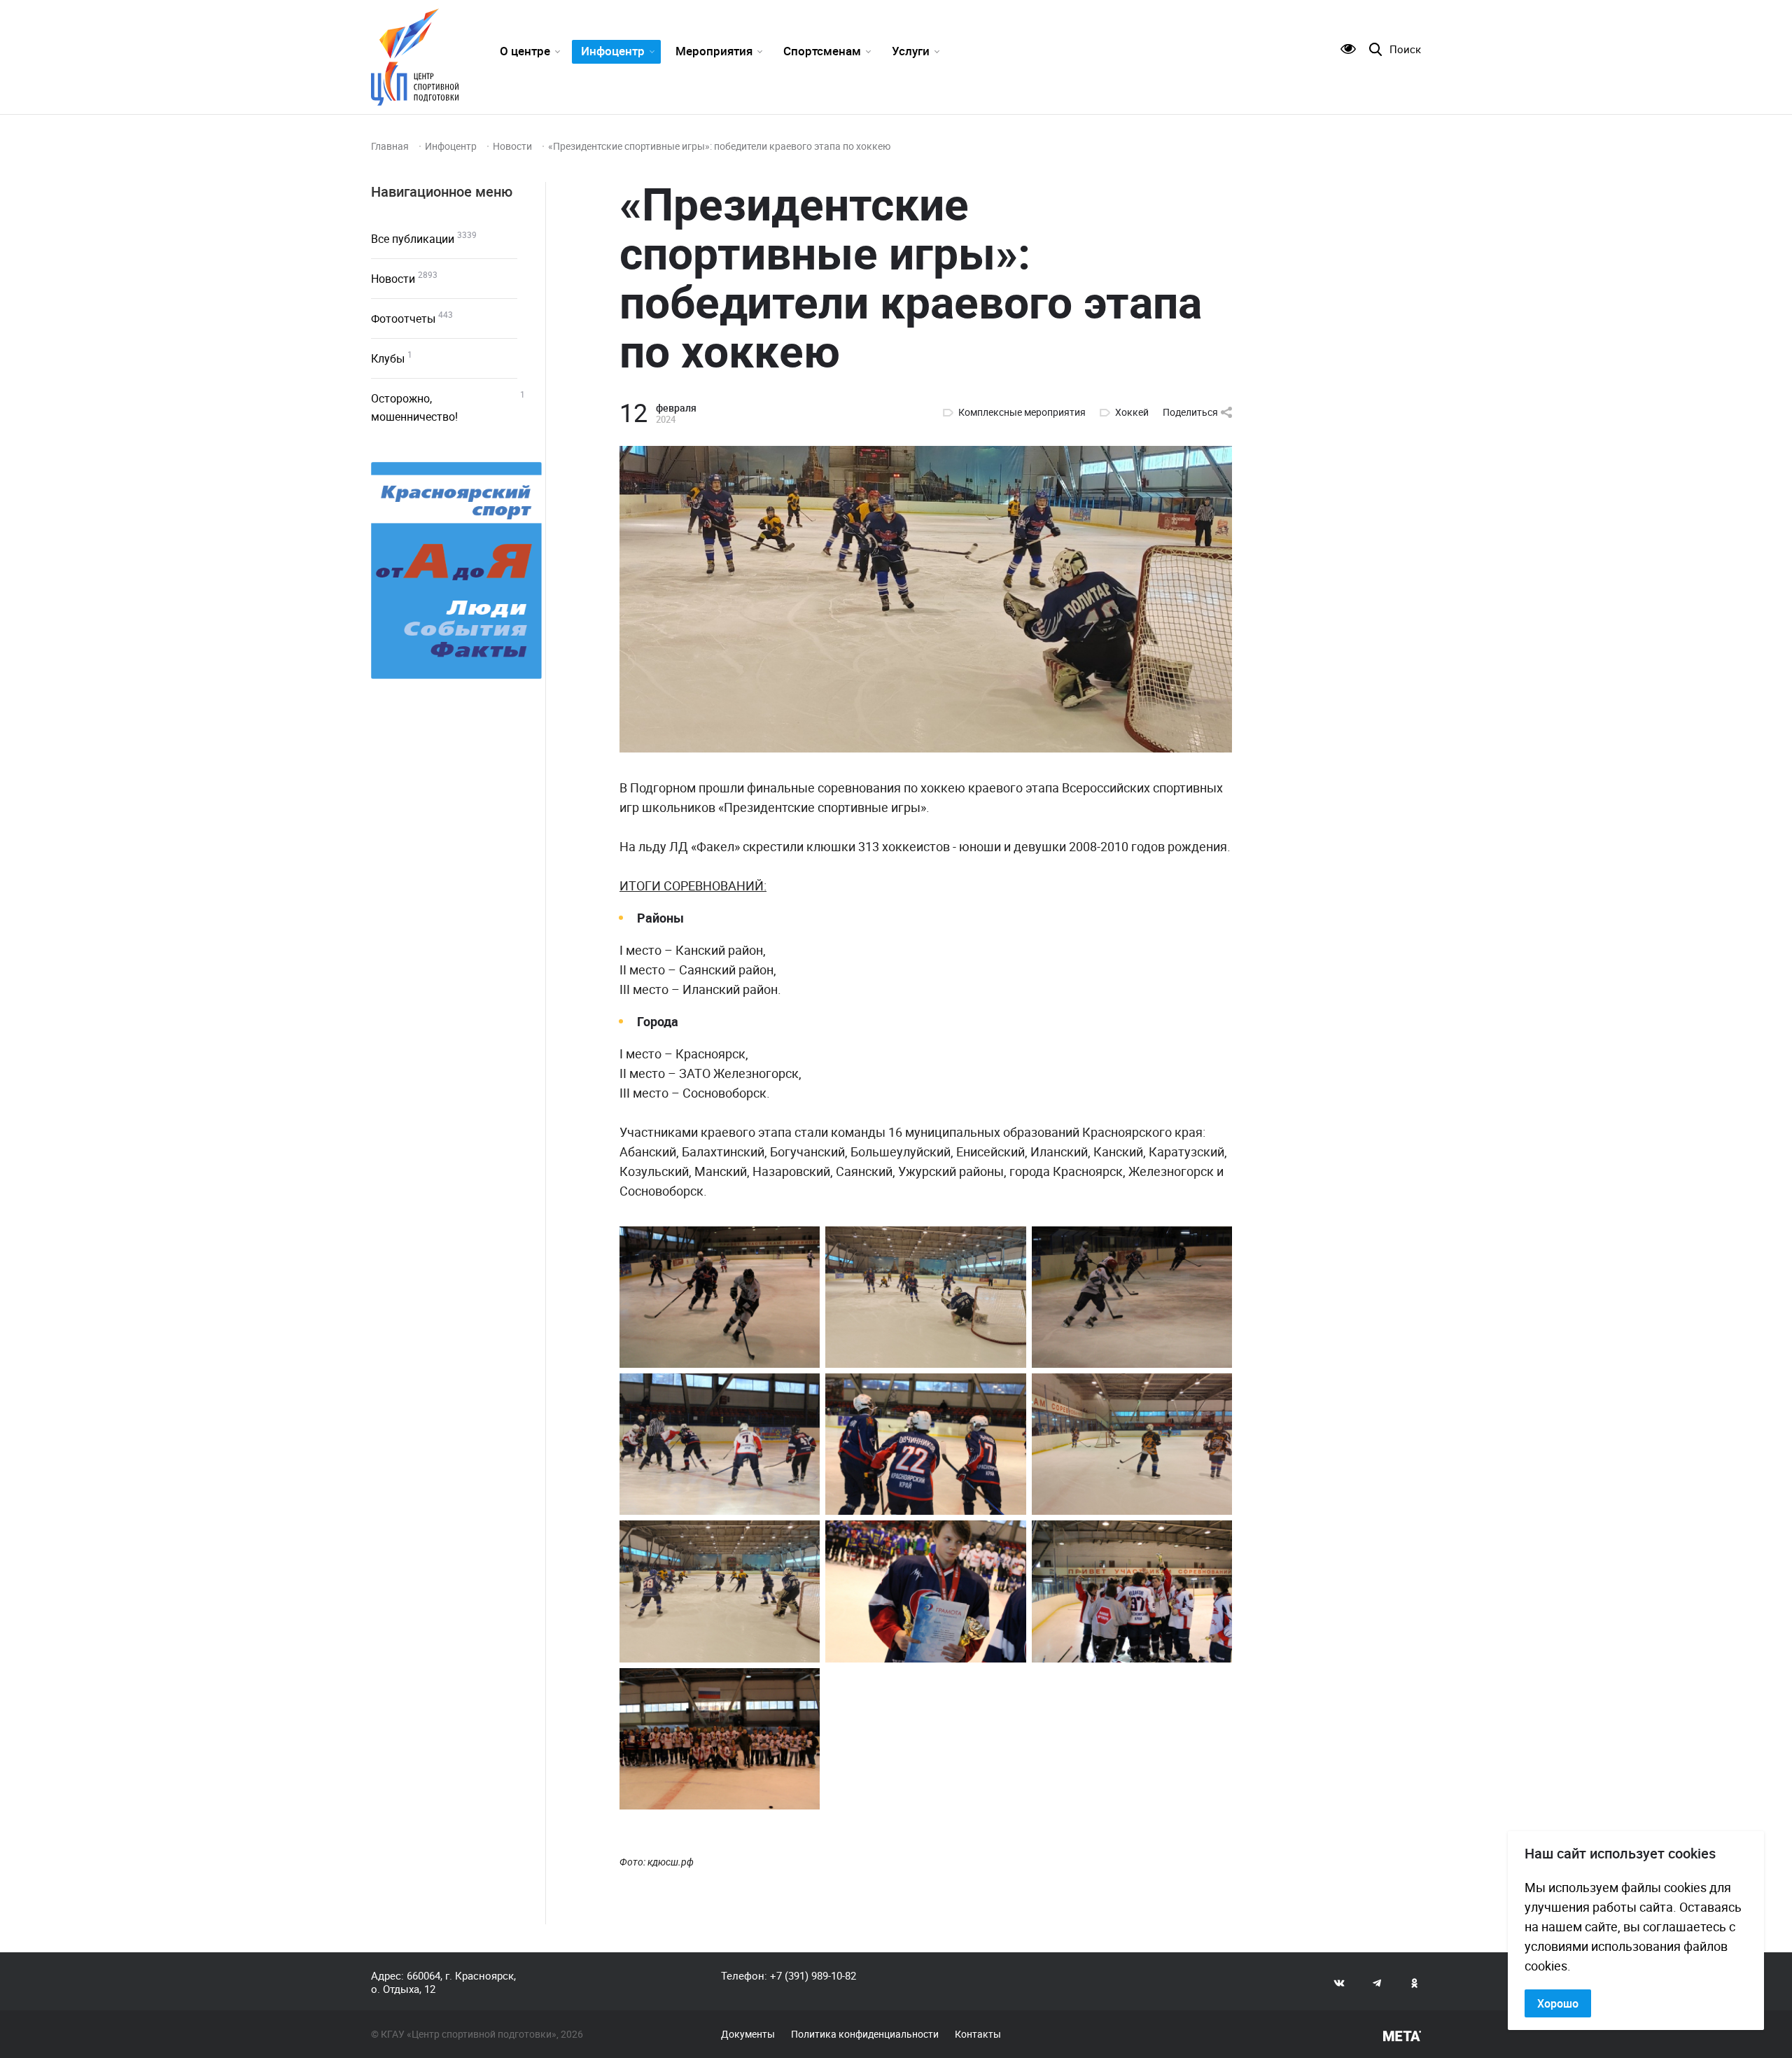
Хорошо (1558, 2003)
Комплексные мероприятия (1022, 412)
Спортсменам (822, 51)
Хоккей (1132, 412)
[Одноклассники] (1415, 1982)
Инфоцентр (613, 51)
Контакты (978, 2034)
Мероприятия (714, 51)
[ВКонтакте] (1339, 1982)
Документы (748, 2034)
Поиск (1405, 49)
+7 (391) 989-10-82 (813, 1975)
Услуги (911, 51)
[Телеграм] (1377, 1982)
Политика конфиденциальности (865, 2034)
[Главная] (415, 57)
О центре (525, 51)
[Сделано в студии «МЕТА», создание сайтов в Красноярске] (1402, 2036)
